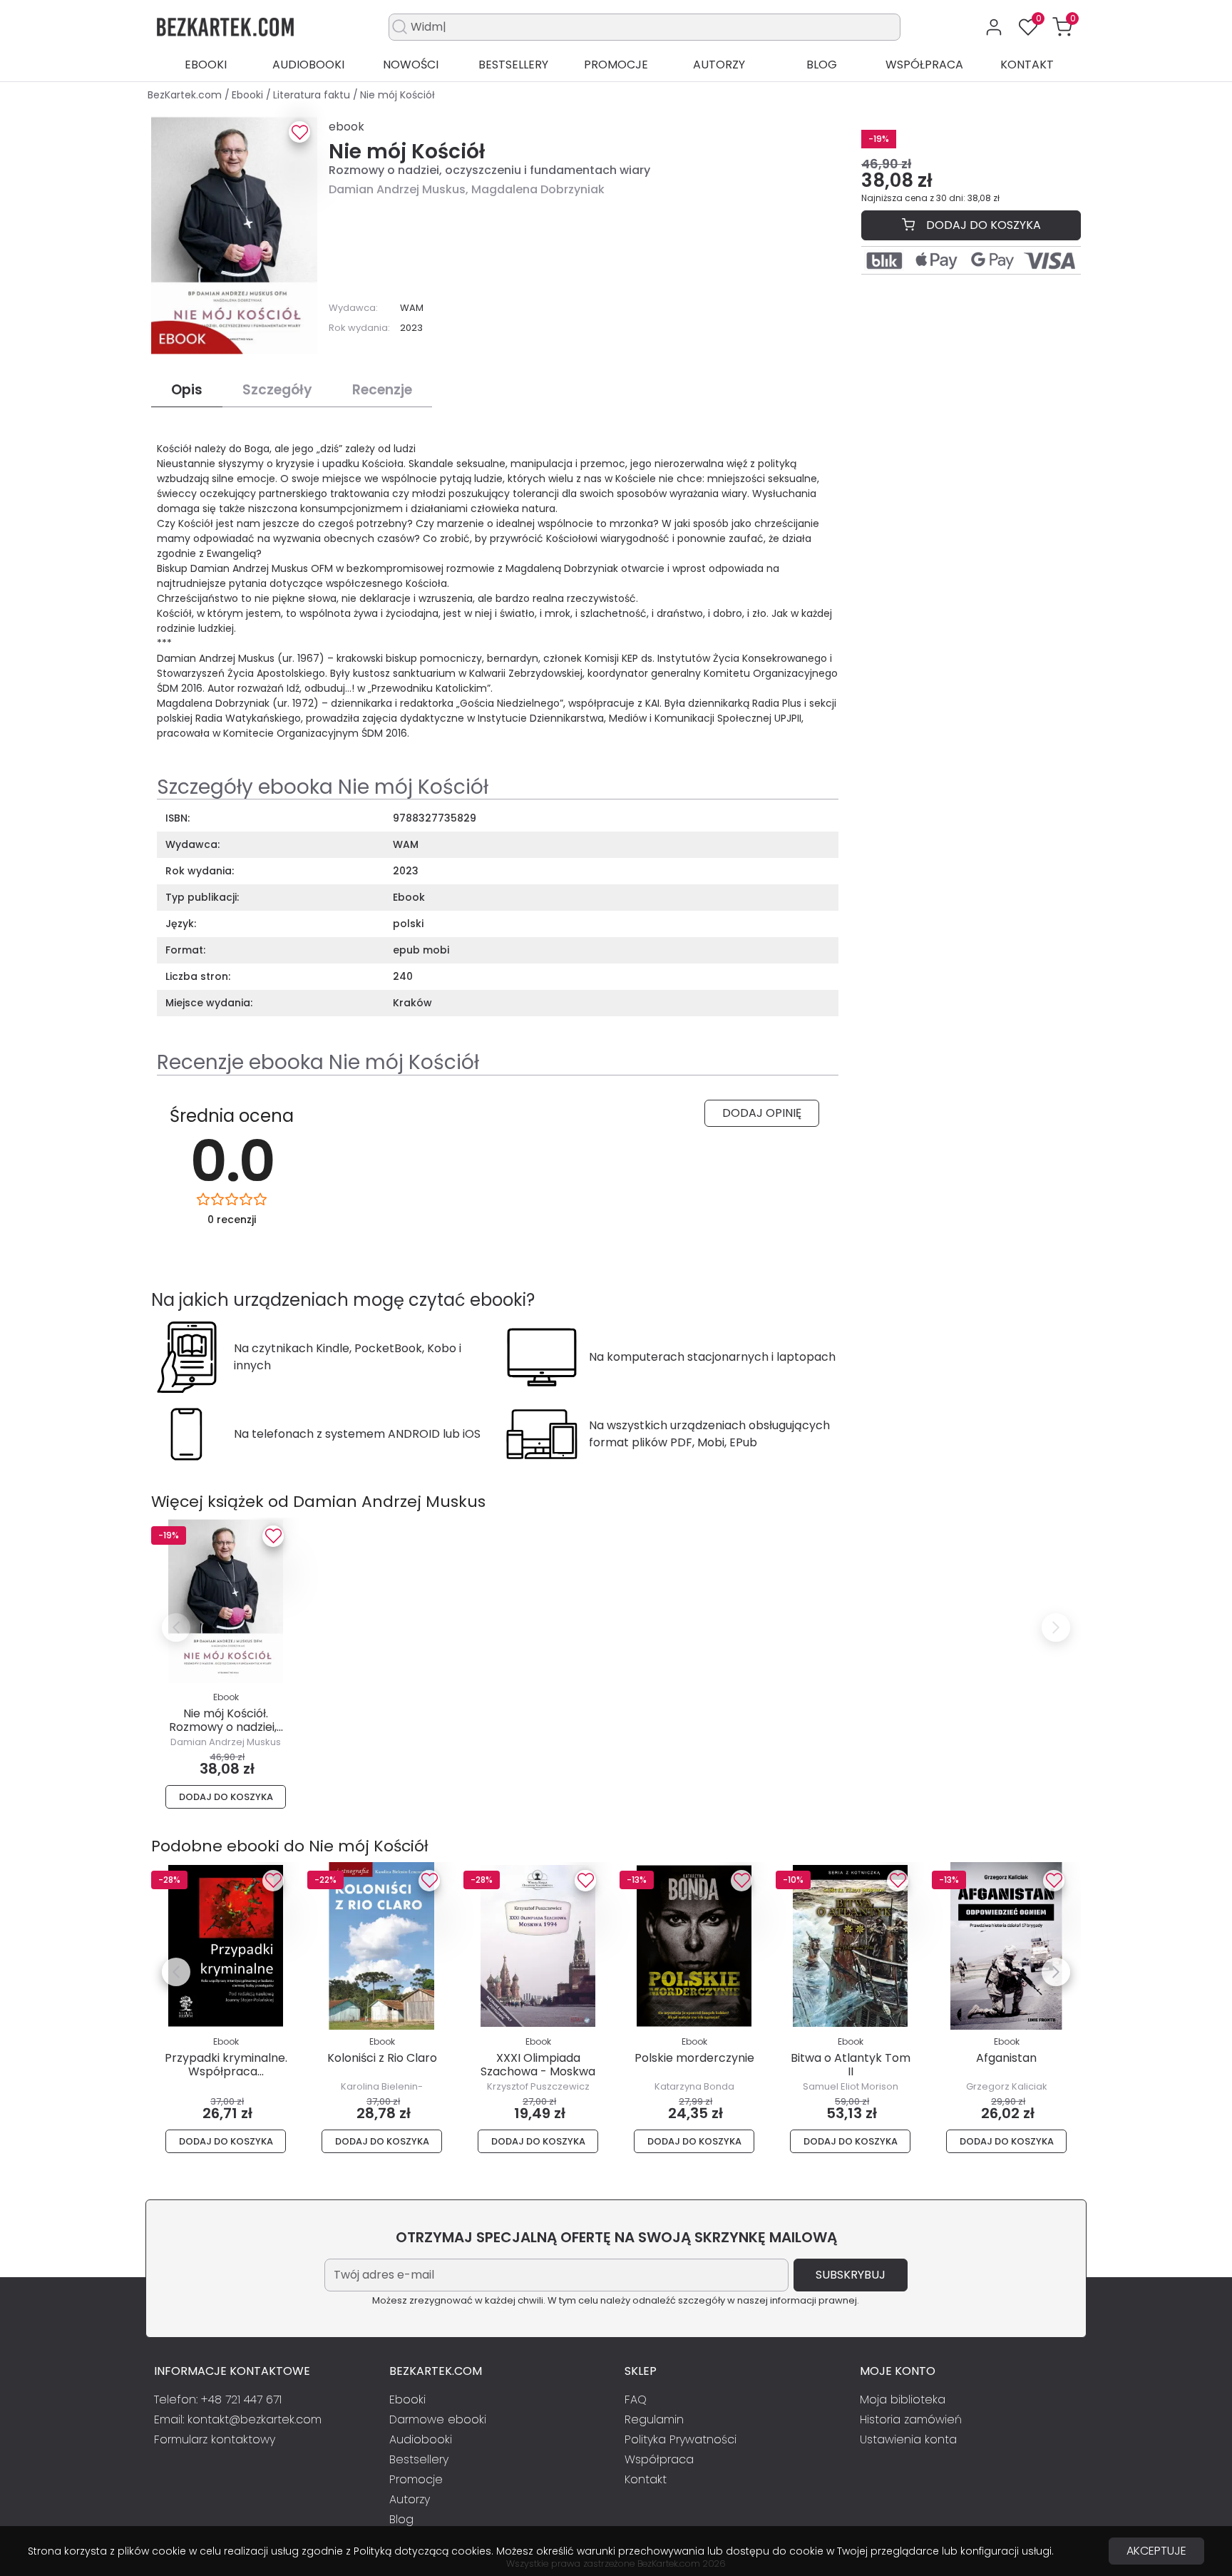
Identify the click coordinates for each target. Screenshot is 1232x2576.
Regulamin (654, 2419)
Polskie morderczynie (694, 2058)
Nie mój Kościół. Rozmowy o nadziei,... (226, 1720)
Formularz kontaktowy (215, 2439)
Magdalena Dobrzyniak (538, 189)
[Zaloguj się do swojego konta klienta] (994, 27)
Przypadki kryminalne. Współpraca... (226, 2065)
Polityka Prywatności (681, 2439)
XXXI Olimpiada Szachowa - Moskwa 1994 (538, 2071)
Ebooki (206, 65)
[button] (1062, 27)
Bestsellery (513, 65)
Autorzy (719, 65)
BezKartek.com (186, 95)
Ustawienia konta (908, 2439)
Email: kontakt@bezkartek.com (238, 2419)
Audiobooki (308, 65)
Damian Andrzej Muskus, (400, 189)
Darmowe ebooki (438, 2419)
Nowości (411, 65)
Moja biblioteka (903, 2399)
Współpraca (924, 65)
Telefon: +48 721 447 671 (218, 2399)
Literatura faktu (313, 95)
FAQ (636, 2399)
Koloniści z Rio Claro (382, 2058)
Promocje (616, 65)
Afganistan (1006, 2058)
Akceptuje (1156, 2551)
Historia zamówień (911, 2419)
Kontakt (1027, 65)
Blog (822, 65)
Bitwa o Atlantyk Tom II (851, 2065)
